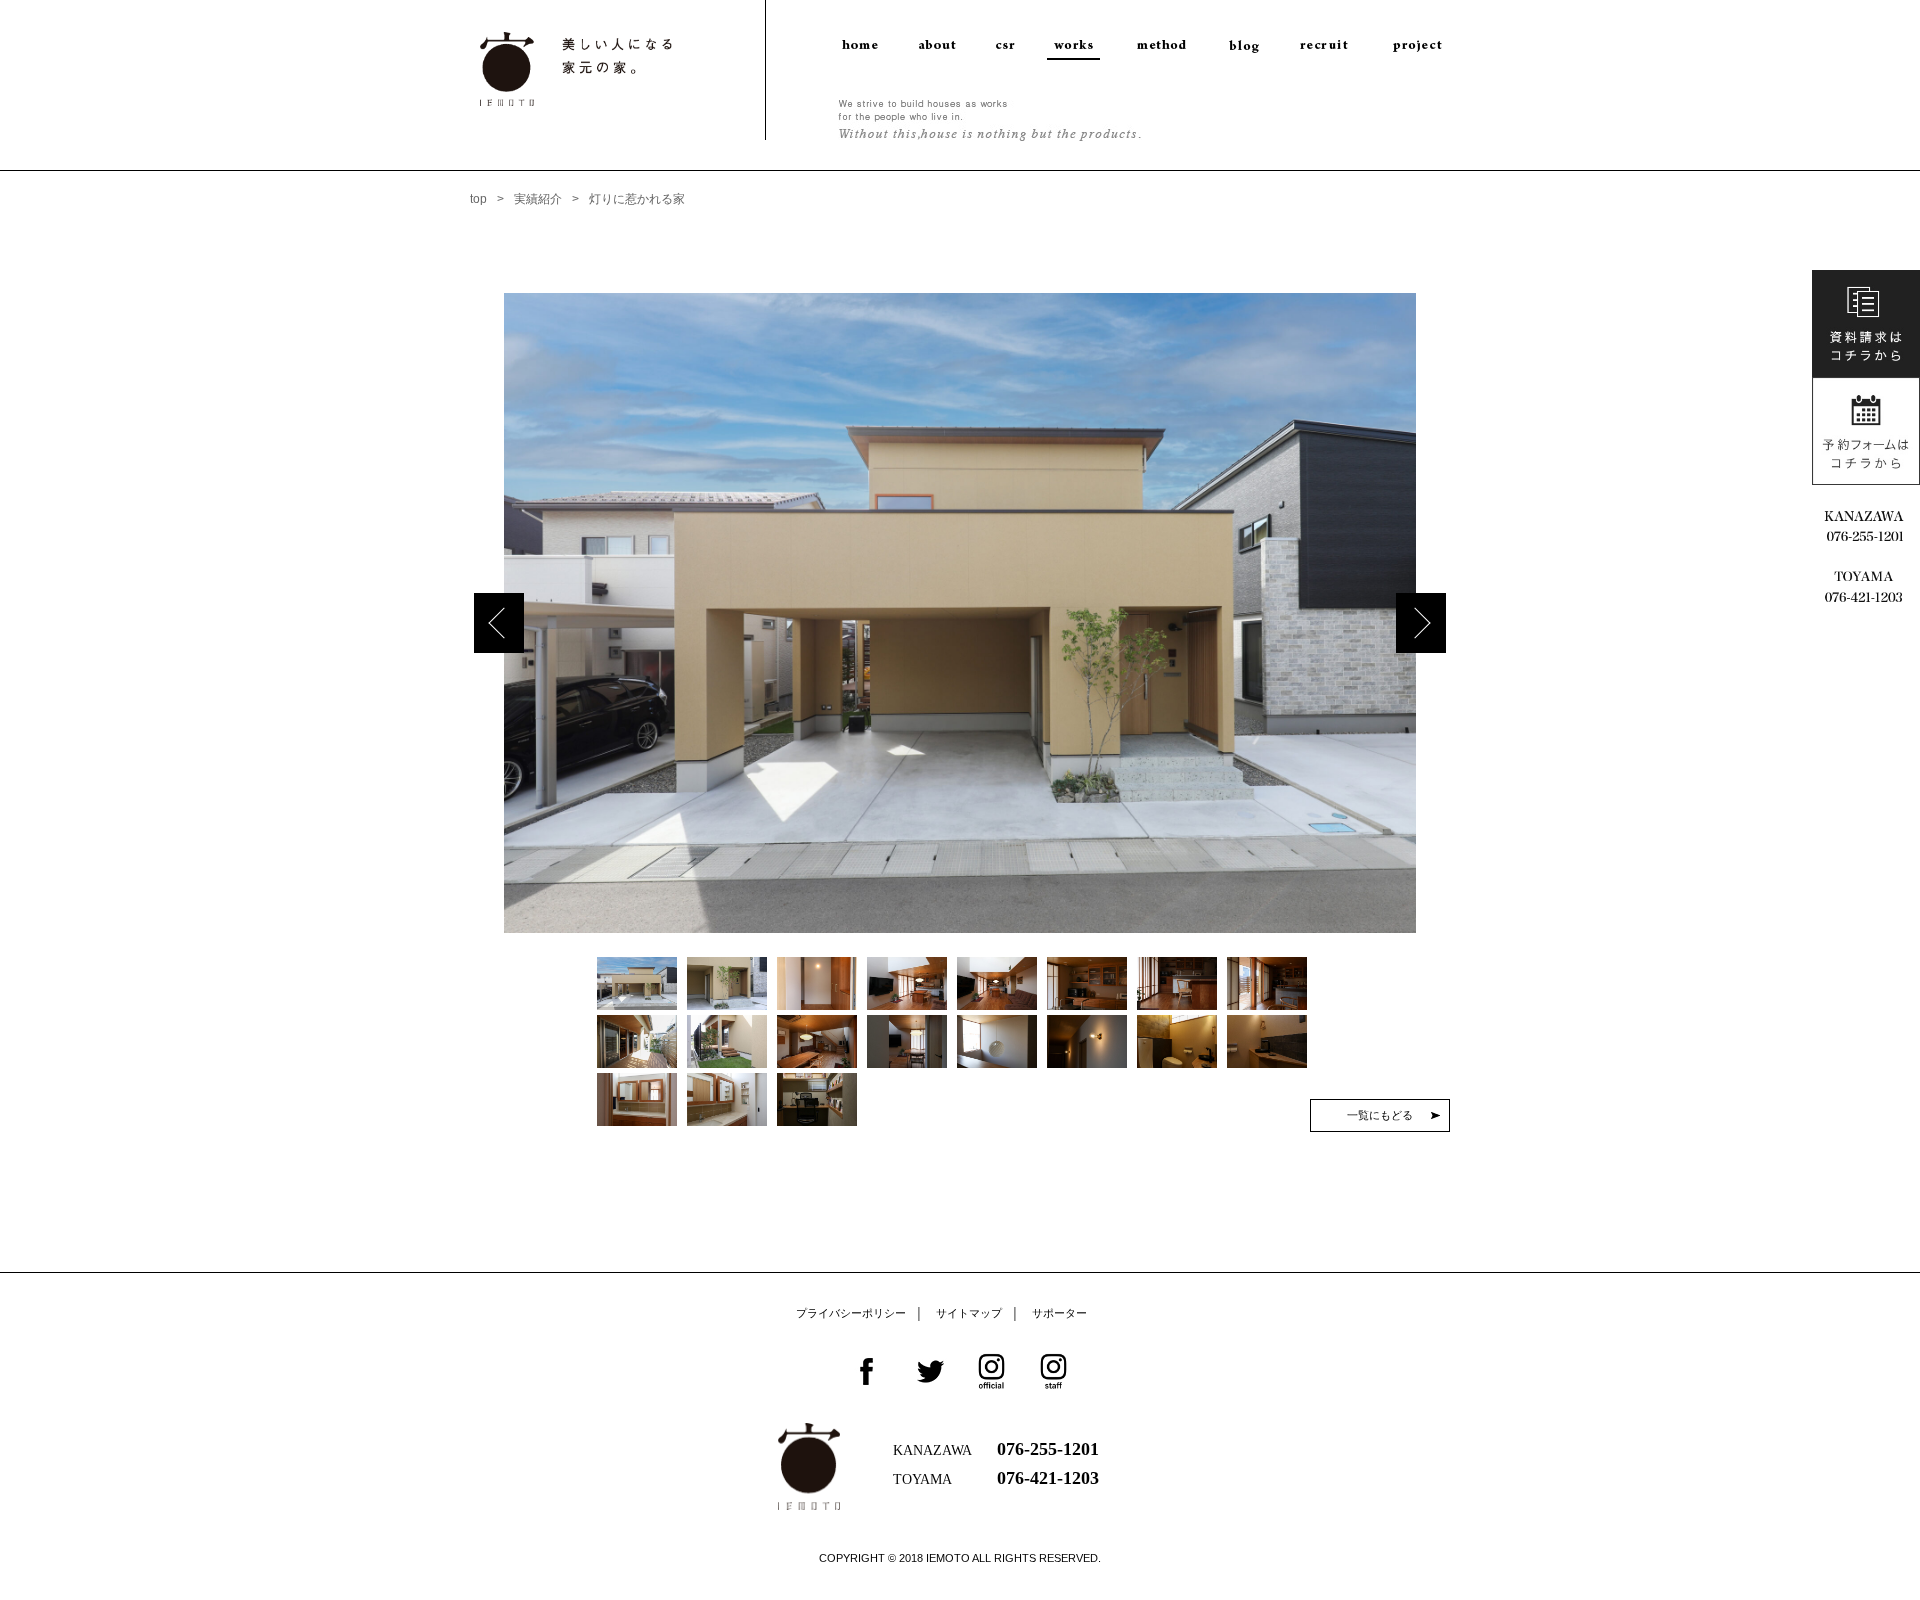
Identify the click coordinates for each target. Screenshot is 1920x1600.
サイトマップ (969, 1313)
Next (1421, 623)
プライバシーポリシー (851, 1313)
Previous (499, 623)
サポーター (1059, 1313)
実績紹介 (538, 199)
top (478, 199)
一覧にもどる (1380, 1115)
